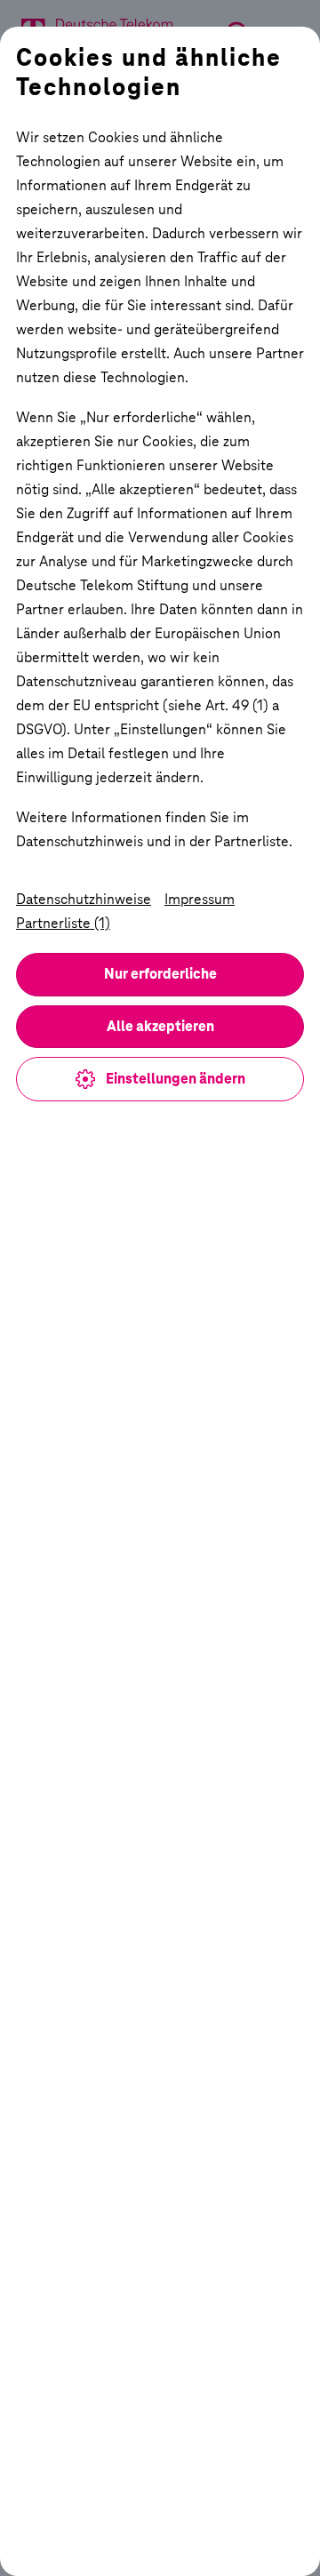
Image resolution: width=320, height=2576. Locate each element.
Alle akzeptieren (160, 1026)
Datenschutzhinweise (84, 899)
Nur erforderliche (160, 974)
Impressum (200, 899)
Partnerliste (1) (63, 923)
